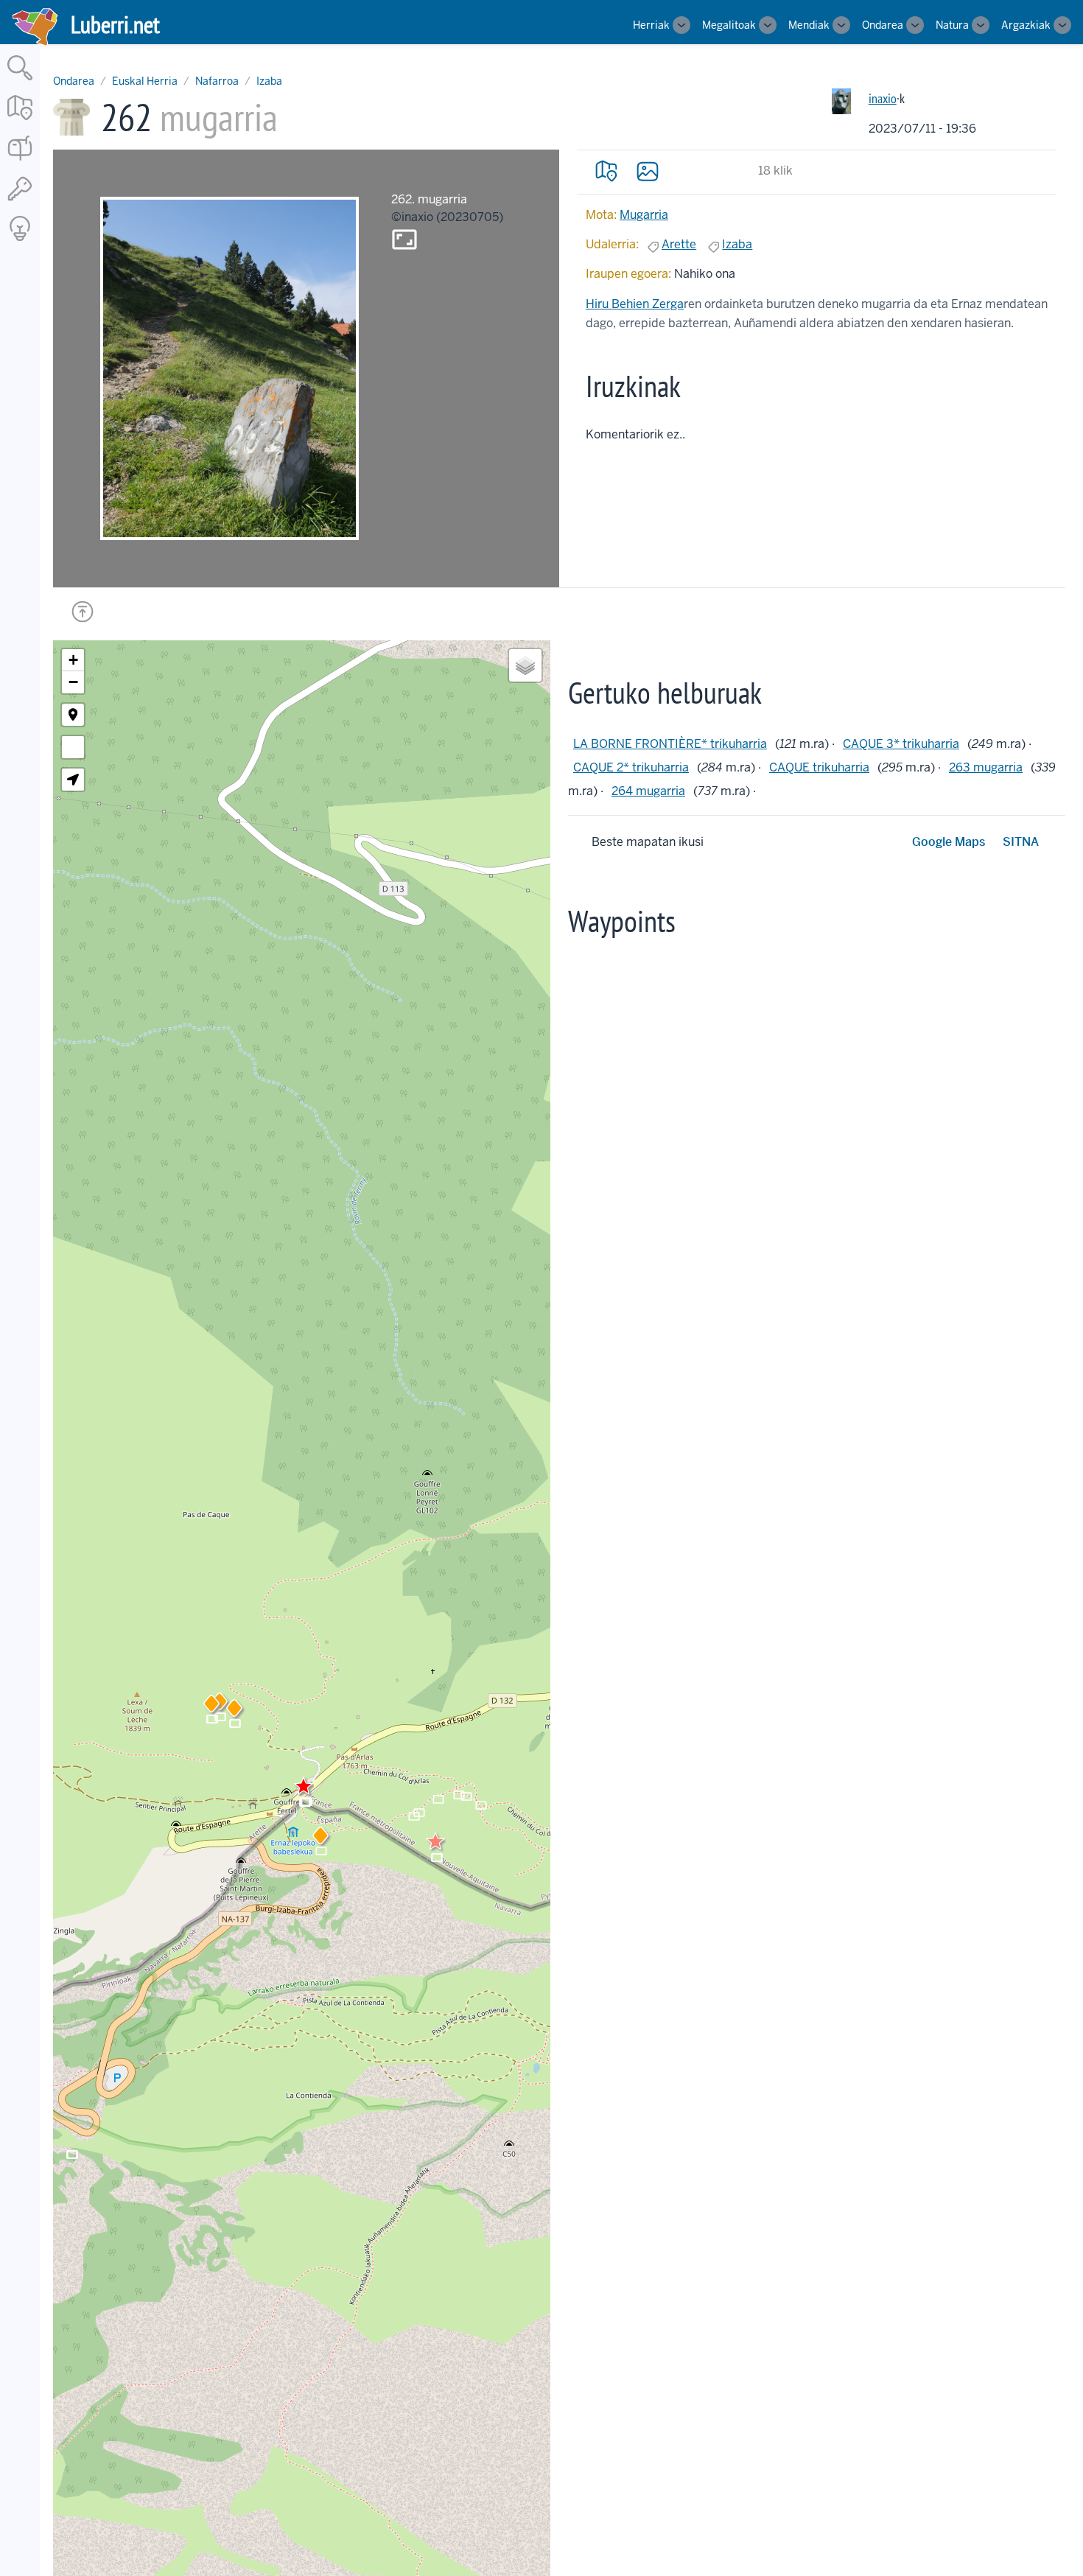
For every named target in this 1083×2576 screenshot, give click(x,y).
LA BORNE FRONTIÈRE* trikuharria (670, 744)
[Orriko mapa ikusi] (606, 171)
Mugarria (644, 215)
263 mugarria (986, 767)
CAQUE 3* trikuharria (901, 744)
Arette (679, 244)
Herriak (651, 25)
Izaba (269, 81)
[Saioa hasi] (20, 202)
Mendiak (809, 25)
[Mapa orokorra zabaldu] (20, 121)
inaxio (883, 98)
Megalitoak (729, 25)
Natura (952, 25)
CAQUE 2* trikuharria (631, 767)
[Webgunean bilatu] (20, 81)
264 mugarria (648, 791)
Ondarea (883, 25)
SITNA (1021, 842)
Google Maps (949, 842)
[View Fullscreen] (73, 747)
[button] (320, 1838)
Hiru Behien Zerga (635, 304)
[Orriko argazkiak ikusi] (648, 171)
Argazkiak (1026, 25)
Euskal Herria (145, 81)
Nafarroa (217, 81)
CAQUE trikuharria (819, 767)
